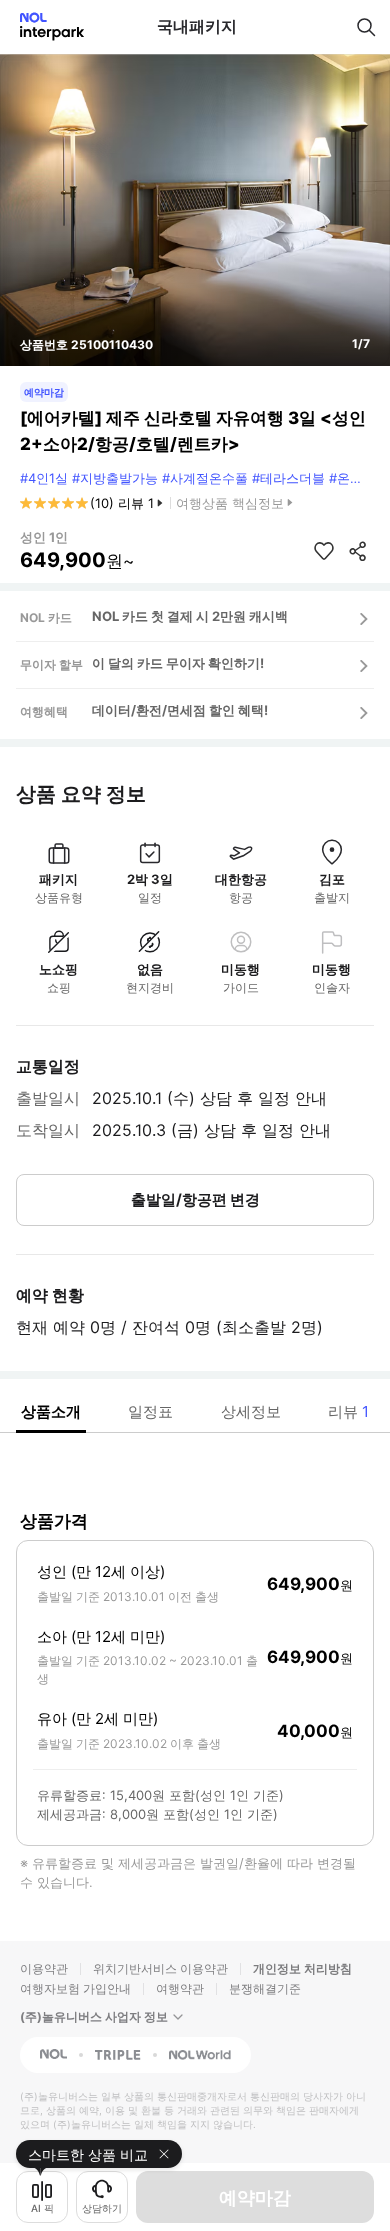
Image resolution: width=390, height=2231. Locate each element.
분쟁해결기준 (265, 1988)
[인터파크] (43, 26)
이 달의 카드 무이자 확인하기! (178, 663)
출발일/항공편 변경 (195, 1199)
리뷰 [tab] (348, 1411)
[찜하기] (324, 551)
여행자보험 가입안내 (75, 1988)
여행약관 (180, 1988)
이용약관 (44, 1968)
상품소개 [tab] (51, 1411)
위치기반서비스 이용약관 (160, 1968)
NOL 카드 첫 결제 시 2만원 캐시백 (190, 616)
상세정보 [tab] (251, 1411)
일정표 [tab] (150, 1411)
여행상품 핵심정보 (230, 503)
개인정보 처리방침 (302, 1968)
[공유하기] (358, 551)
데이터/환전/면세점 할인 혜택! (180, 710)
